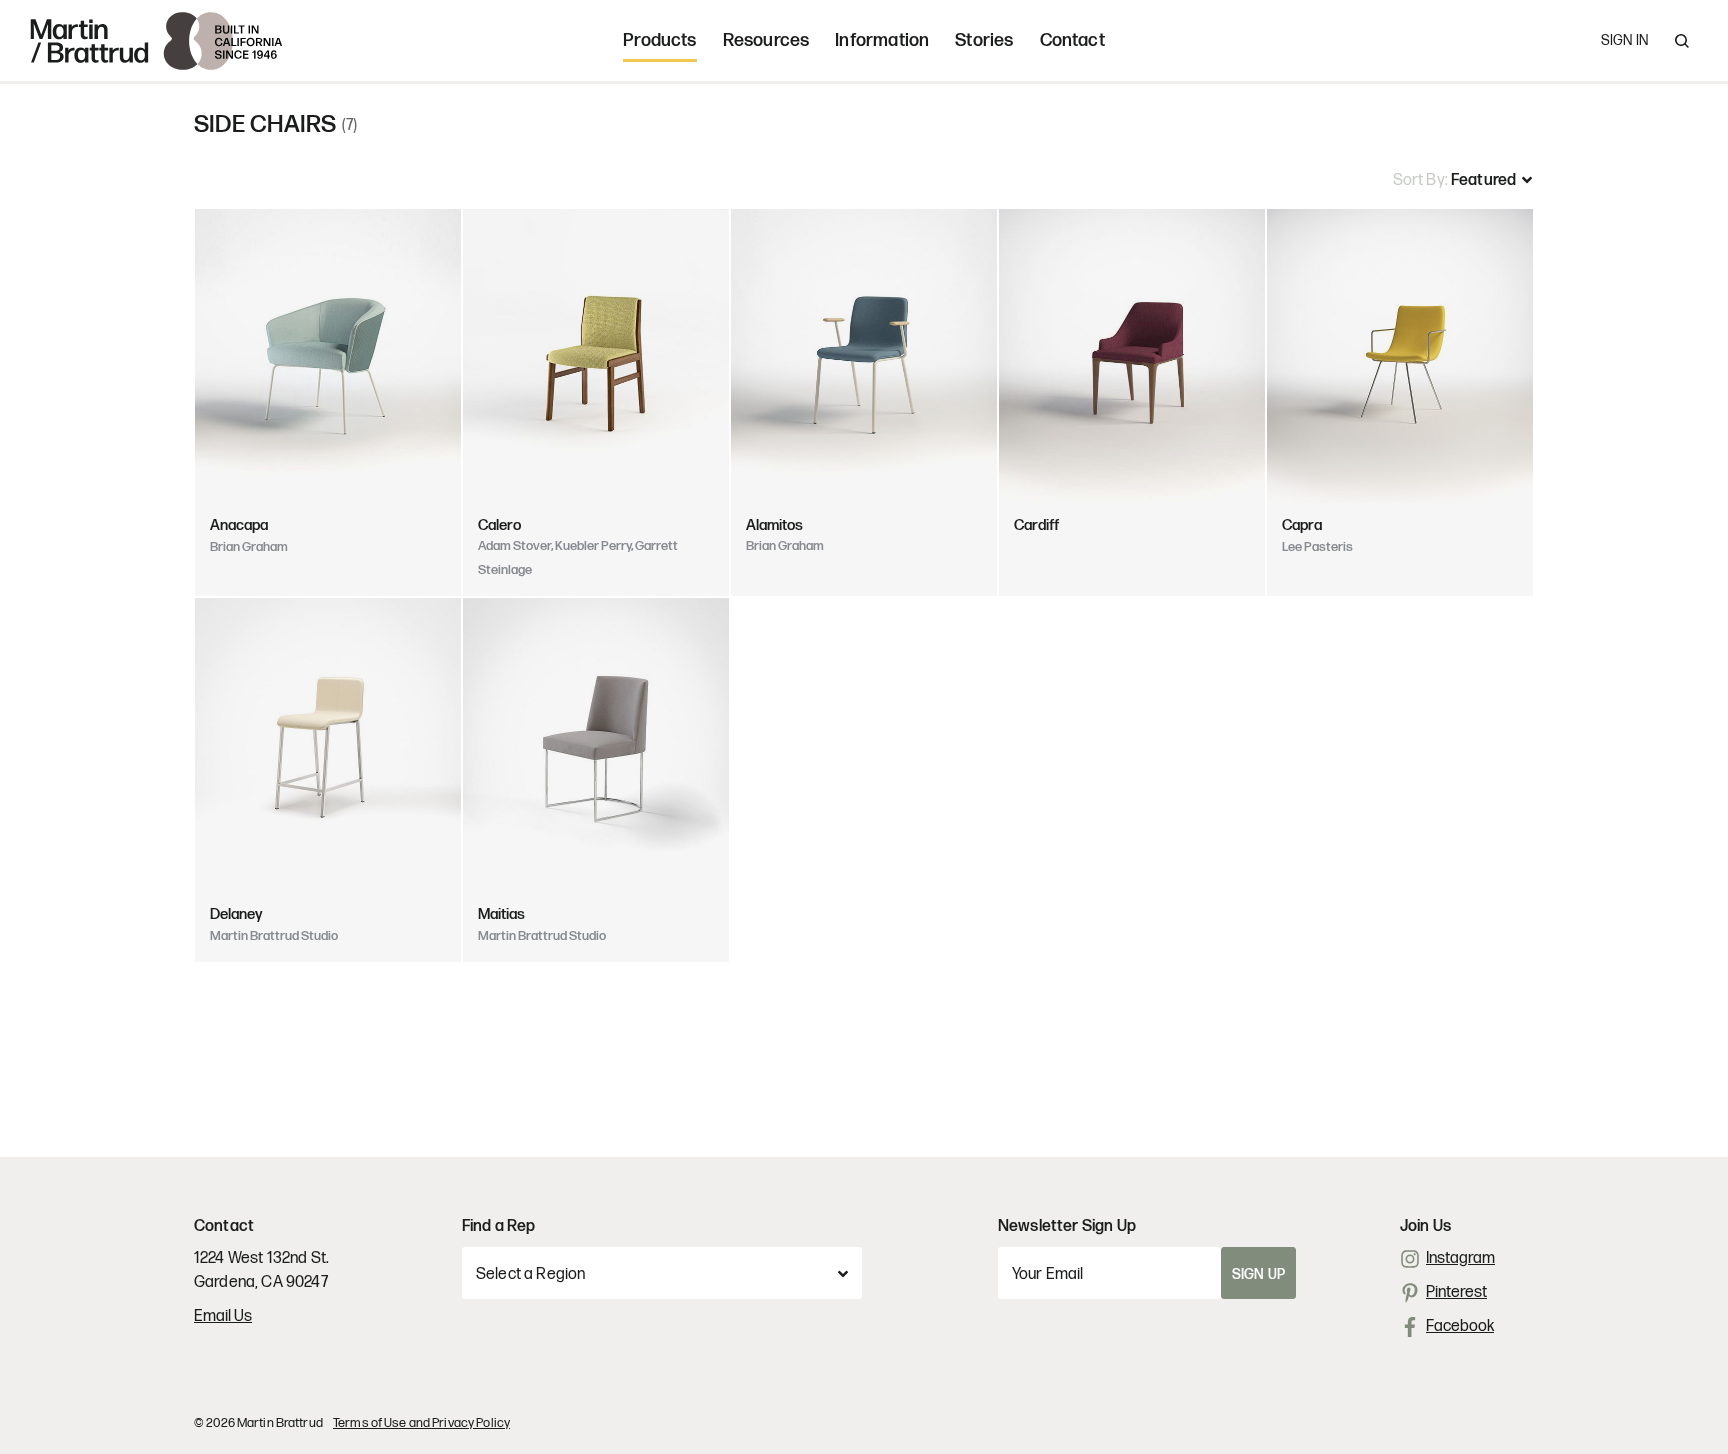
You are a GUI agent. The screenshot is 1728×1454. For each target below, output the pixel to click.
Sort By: (1422, 180)
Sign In (1624, 40)
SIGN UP (1258, 1274)
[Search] (1682, 41)
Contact (1072, 40)
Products (659, 40)
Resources (766, 40)
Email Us (223, 1316)
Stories (984, 40)
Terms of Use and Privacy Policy (421, 1423)
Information (882, 40)
